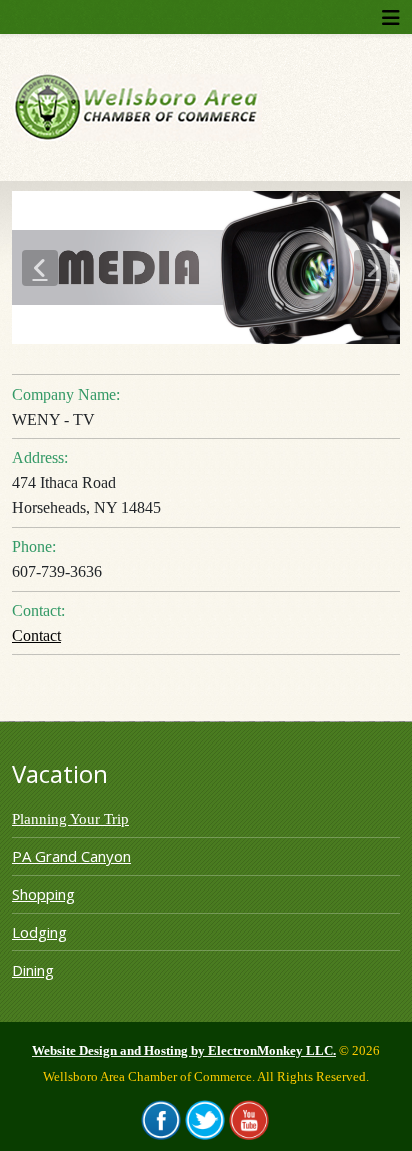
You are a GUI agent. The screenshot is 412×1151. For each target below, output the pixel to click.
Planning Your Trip (70, 819)
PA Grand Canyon (71, 856)
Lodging (39, 932)
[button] (40, 268)
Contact (36, 635)
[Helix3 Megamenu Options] (391, 17)
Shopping (43, 894)
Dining (33, 970)
